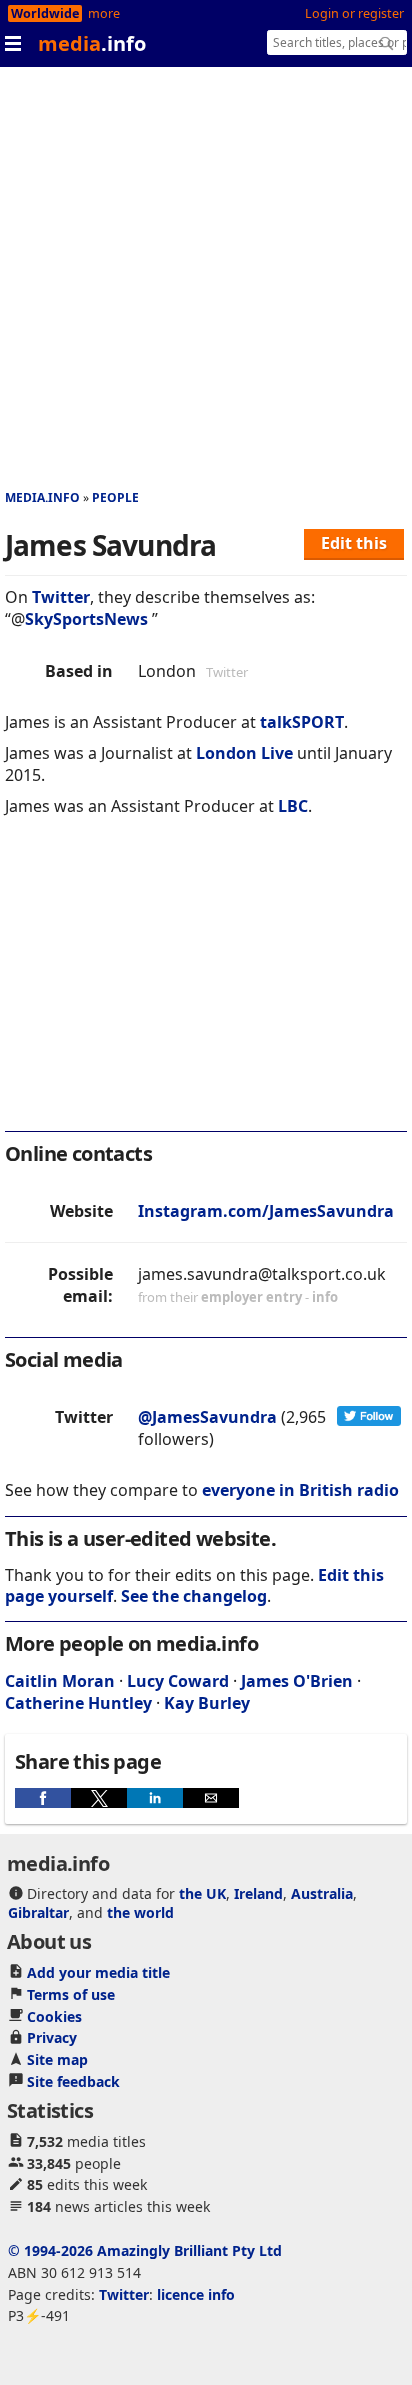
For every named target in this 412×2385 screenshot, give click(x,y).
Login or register (354, 13)
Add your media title (98, 1972)
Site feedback (73, 2081)
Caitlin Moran (60, 1681)
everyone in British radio (300, 1490)
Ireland (258, 1893)
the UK (202, 1893)
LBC (293, 806)
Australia (322, 1893)
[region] (206, 987)
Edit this (354, 543)
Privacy (52, 2037)
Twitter (61, 597)
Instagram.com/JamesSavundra (266, 1211)
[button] (43, 1798)
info (325, 1297)
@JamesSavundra (207, 1417)
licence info (196, 2294)
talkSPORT (302, 722)
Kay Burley (207, 1703)
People (115, 497)
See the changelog (194, 1596)
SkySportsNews (86, 619)
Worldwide (45, 13)
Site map (57, 2059)
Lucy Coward (178, 1681)
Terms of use (71, 1994)
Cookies (54, 2016)
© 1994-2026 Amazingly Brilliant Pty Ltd (145, 2250)
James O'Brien (297, 1681)
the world (140, 1912)
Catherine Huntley (78, 1703)
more (104, 13)
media (92, 43)
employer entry (251, 1297)
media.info (42, 497)
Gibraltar (38, 1912)
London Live (244, 753)
